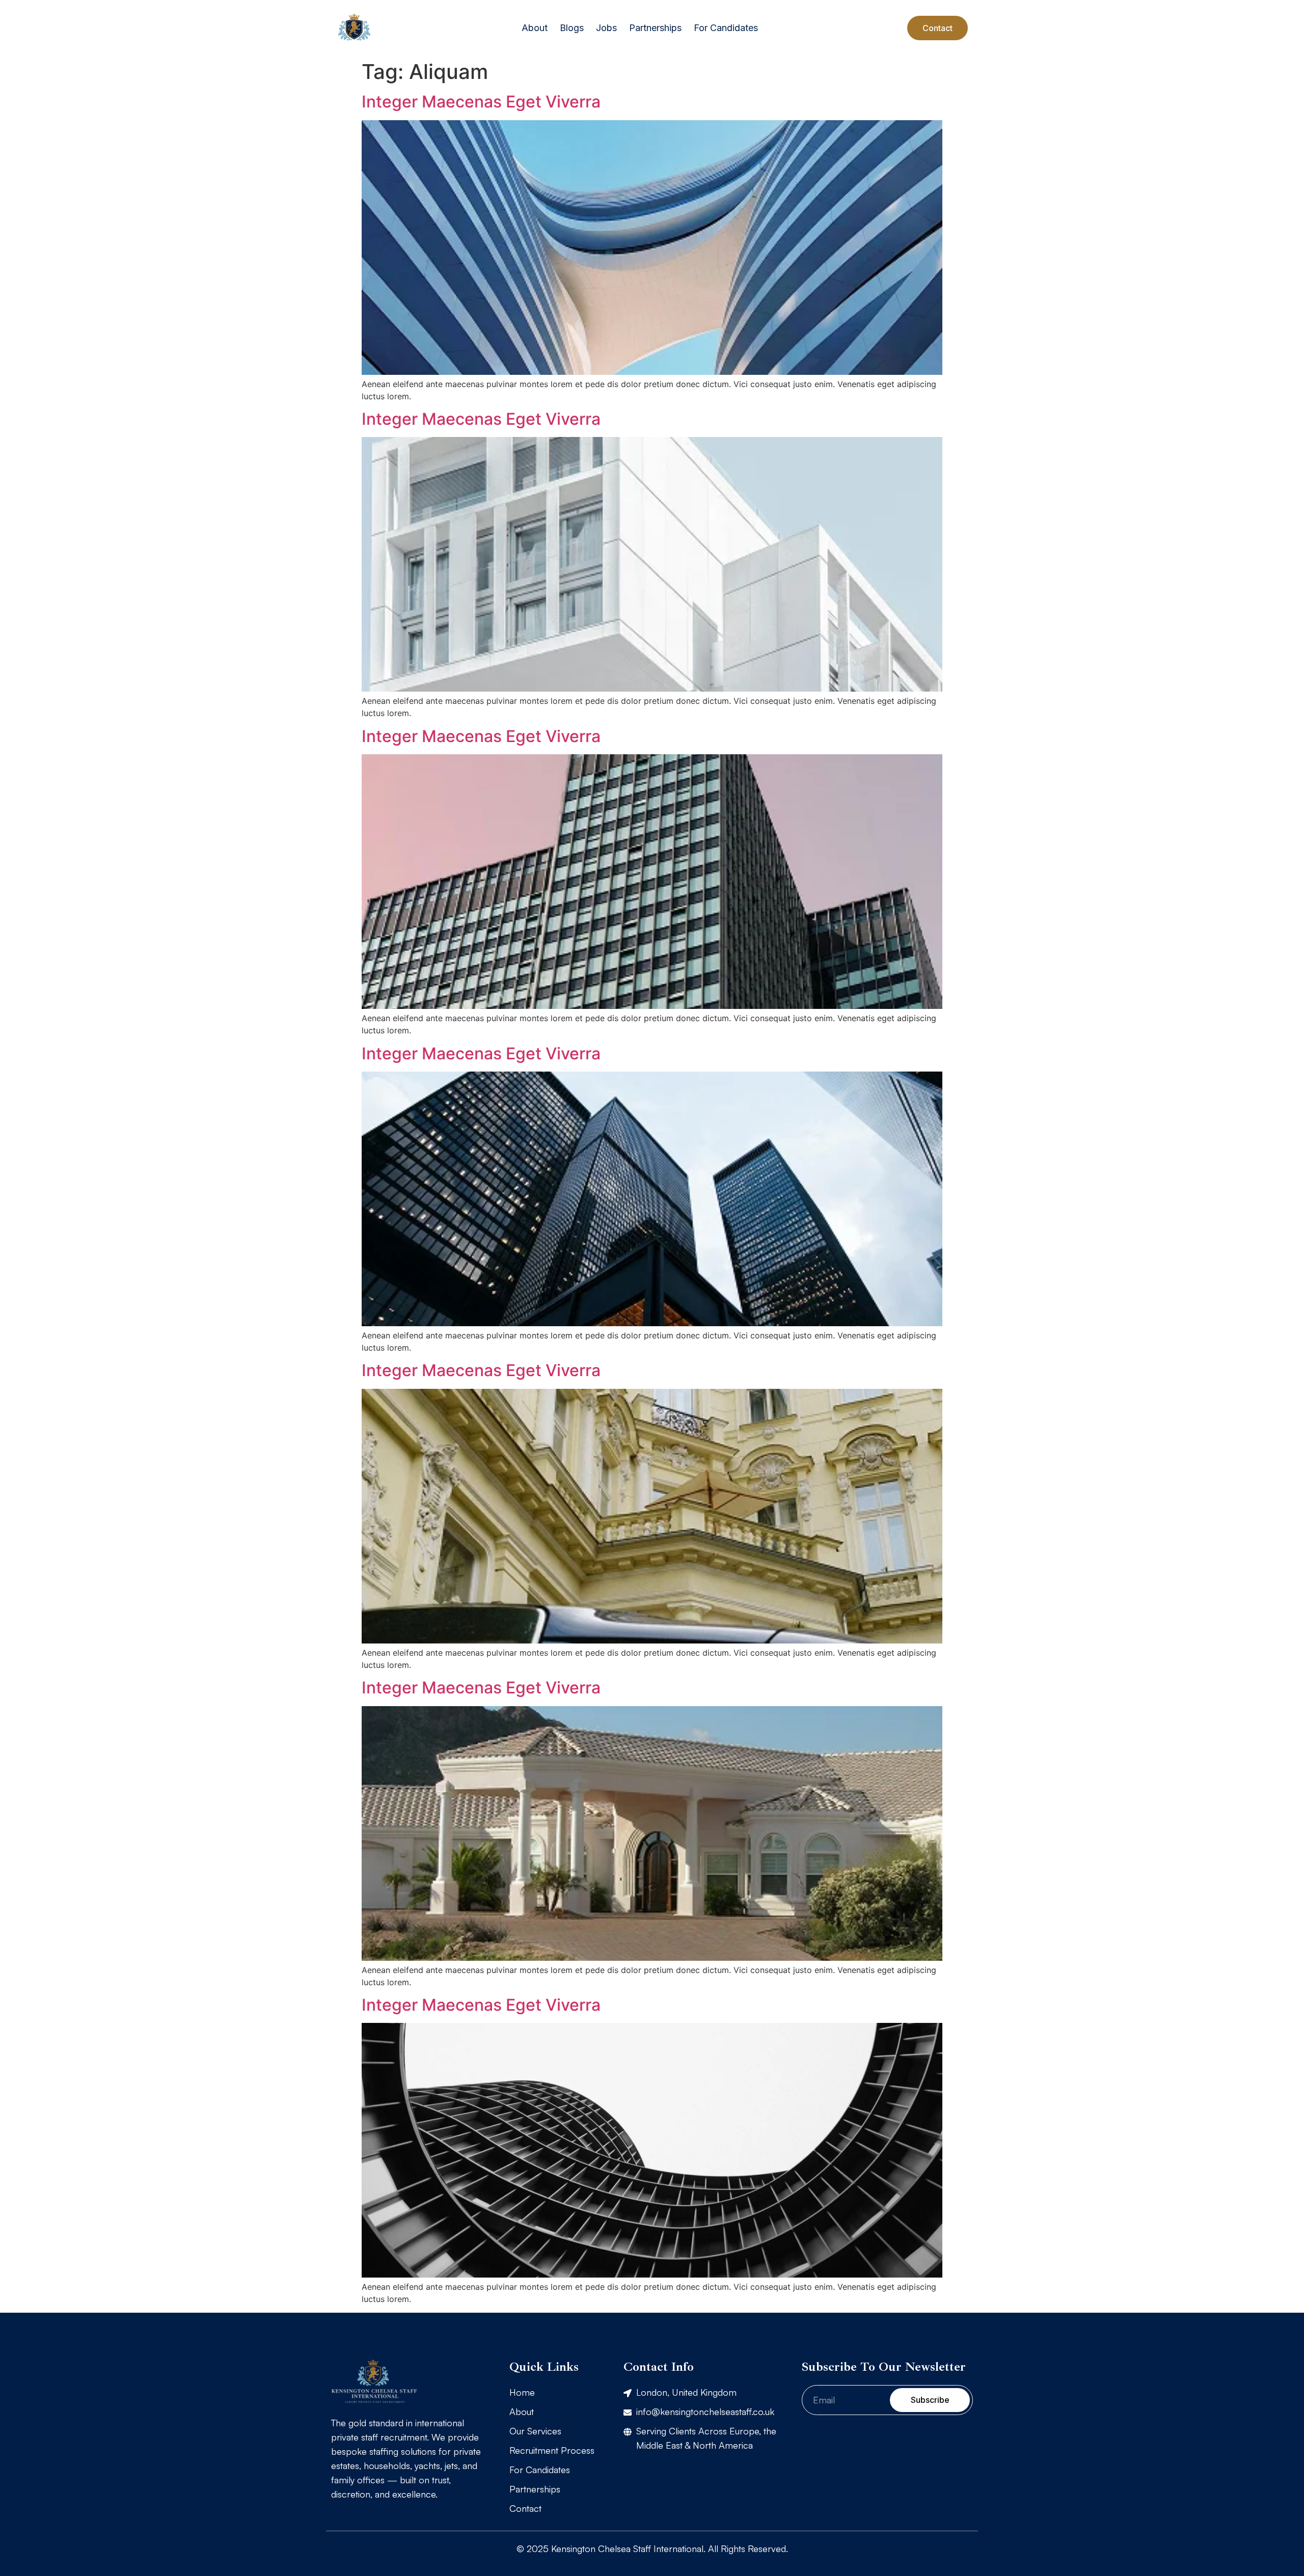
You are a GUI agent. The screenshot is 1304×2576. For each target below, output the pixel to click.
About (535, 28)
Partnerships (655, 28)
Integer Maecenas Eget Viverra (481, 102)
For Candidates (726, 28)
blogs (572, 28)
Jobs (606, 28)
